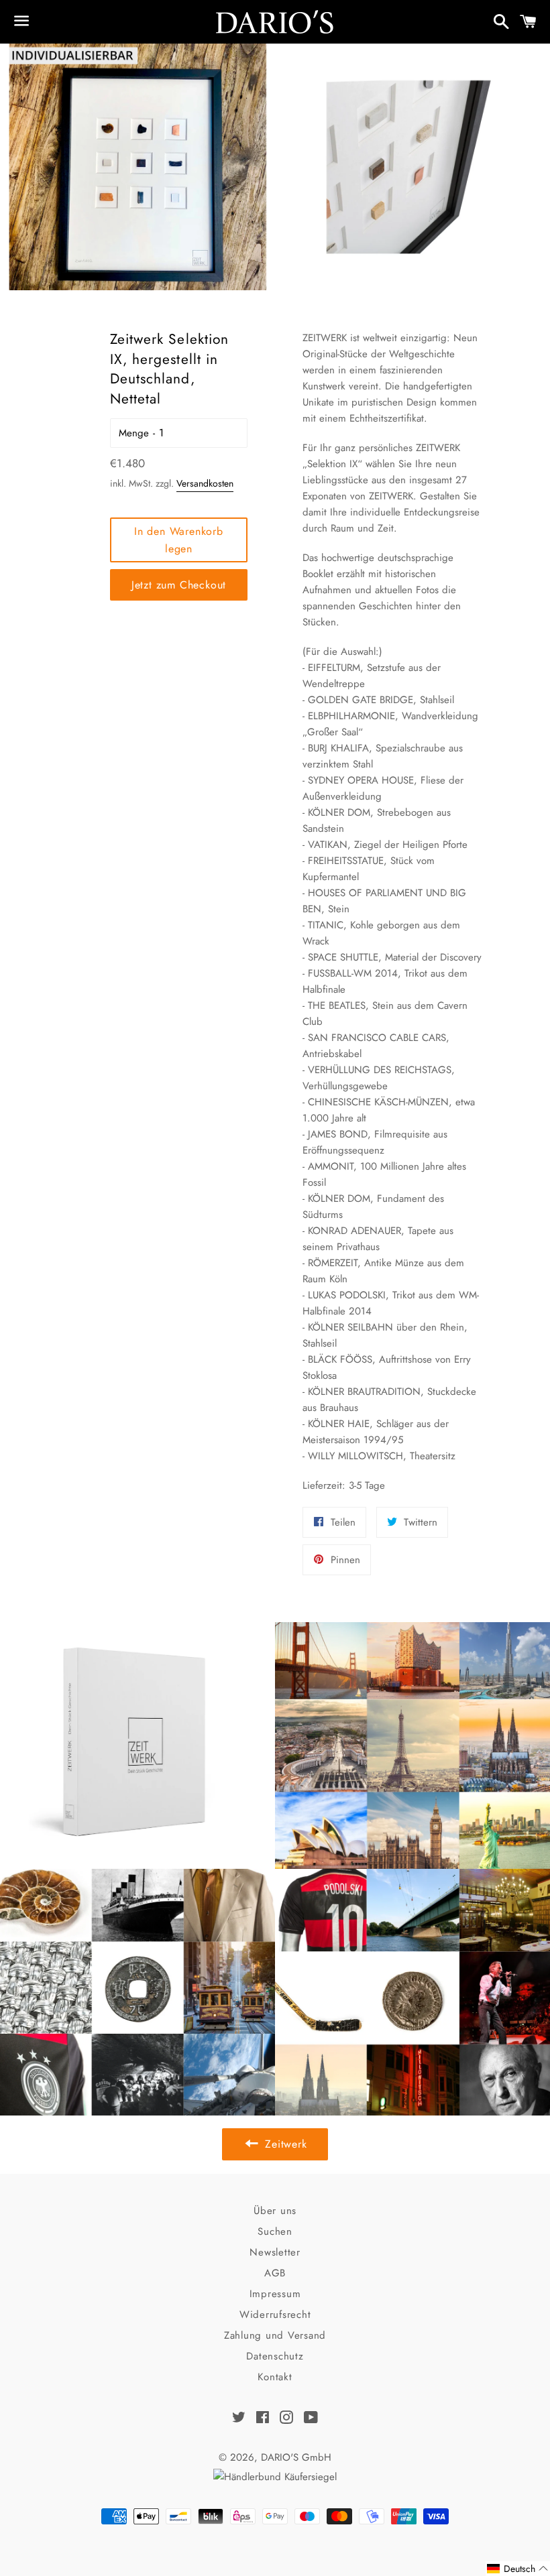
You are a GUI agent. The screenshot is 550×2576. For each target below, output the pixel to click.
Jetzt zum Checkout (179, 585)
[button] (518, 2569)
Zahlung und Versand (275, 2335)
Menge (134, 433)
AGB (275, 2273)
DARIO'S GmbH (296, 2457)
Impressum (275, 2294)
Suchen (275, 2231)
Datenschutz (275, 2356)
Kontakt (275, 2377)
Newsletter (275, 2252)
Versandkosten (205, 483)
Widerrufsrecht (275, 2315)
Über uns (275, 2211)
